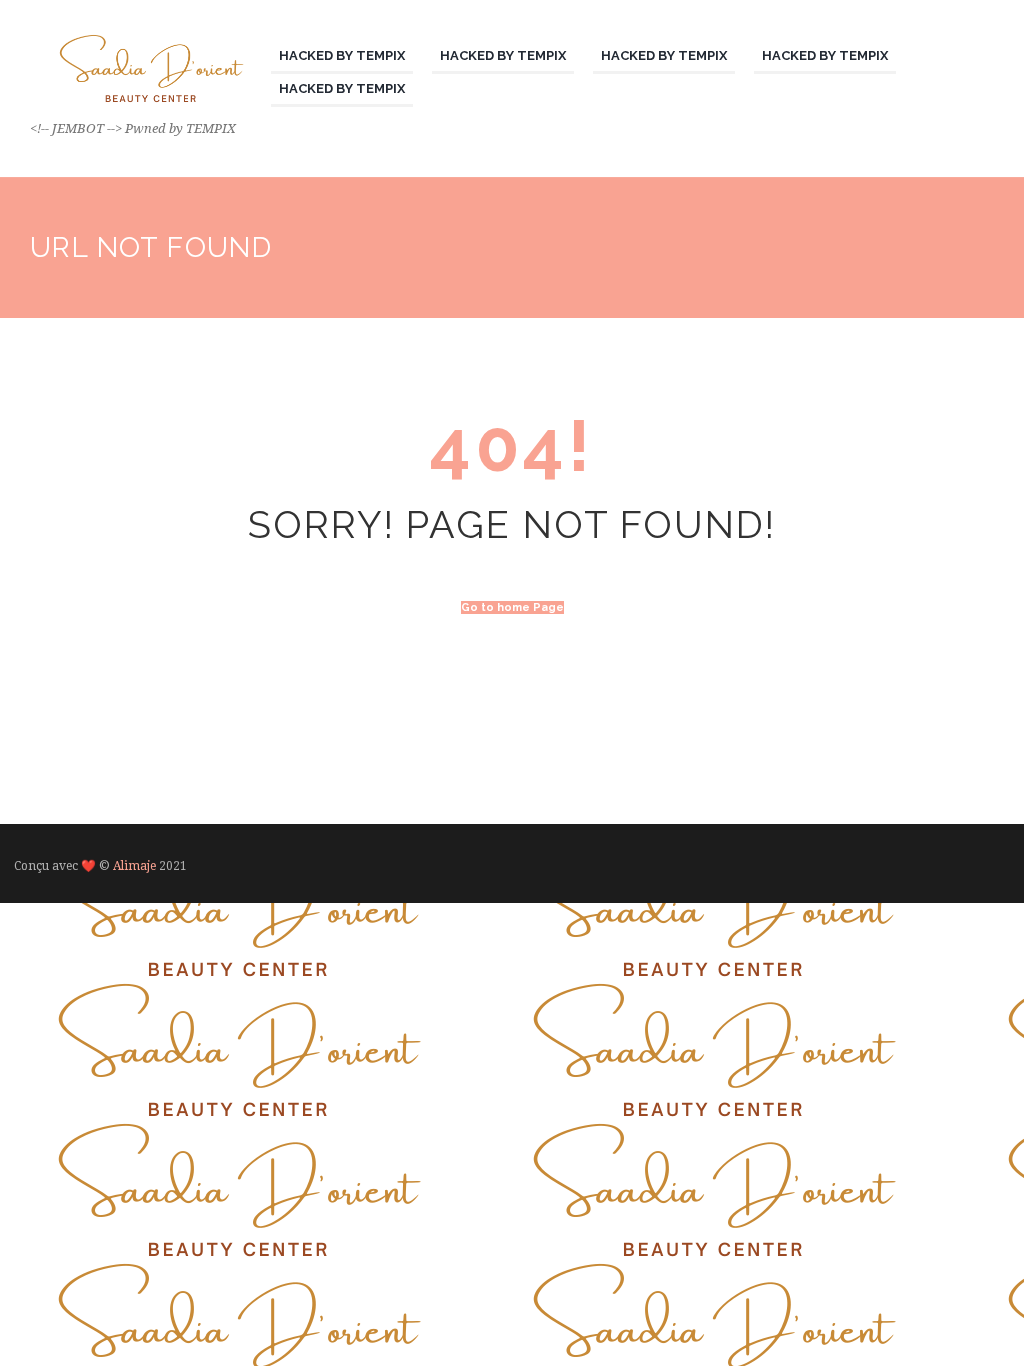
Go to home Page (512, 607)
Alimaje (134, 866)
